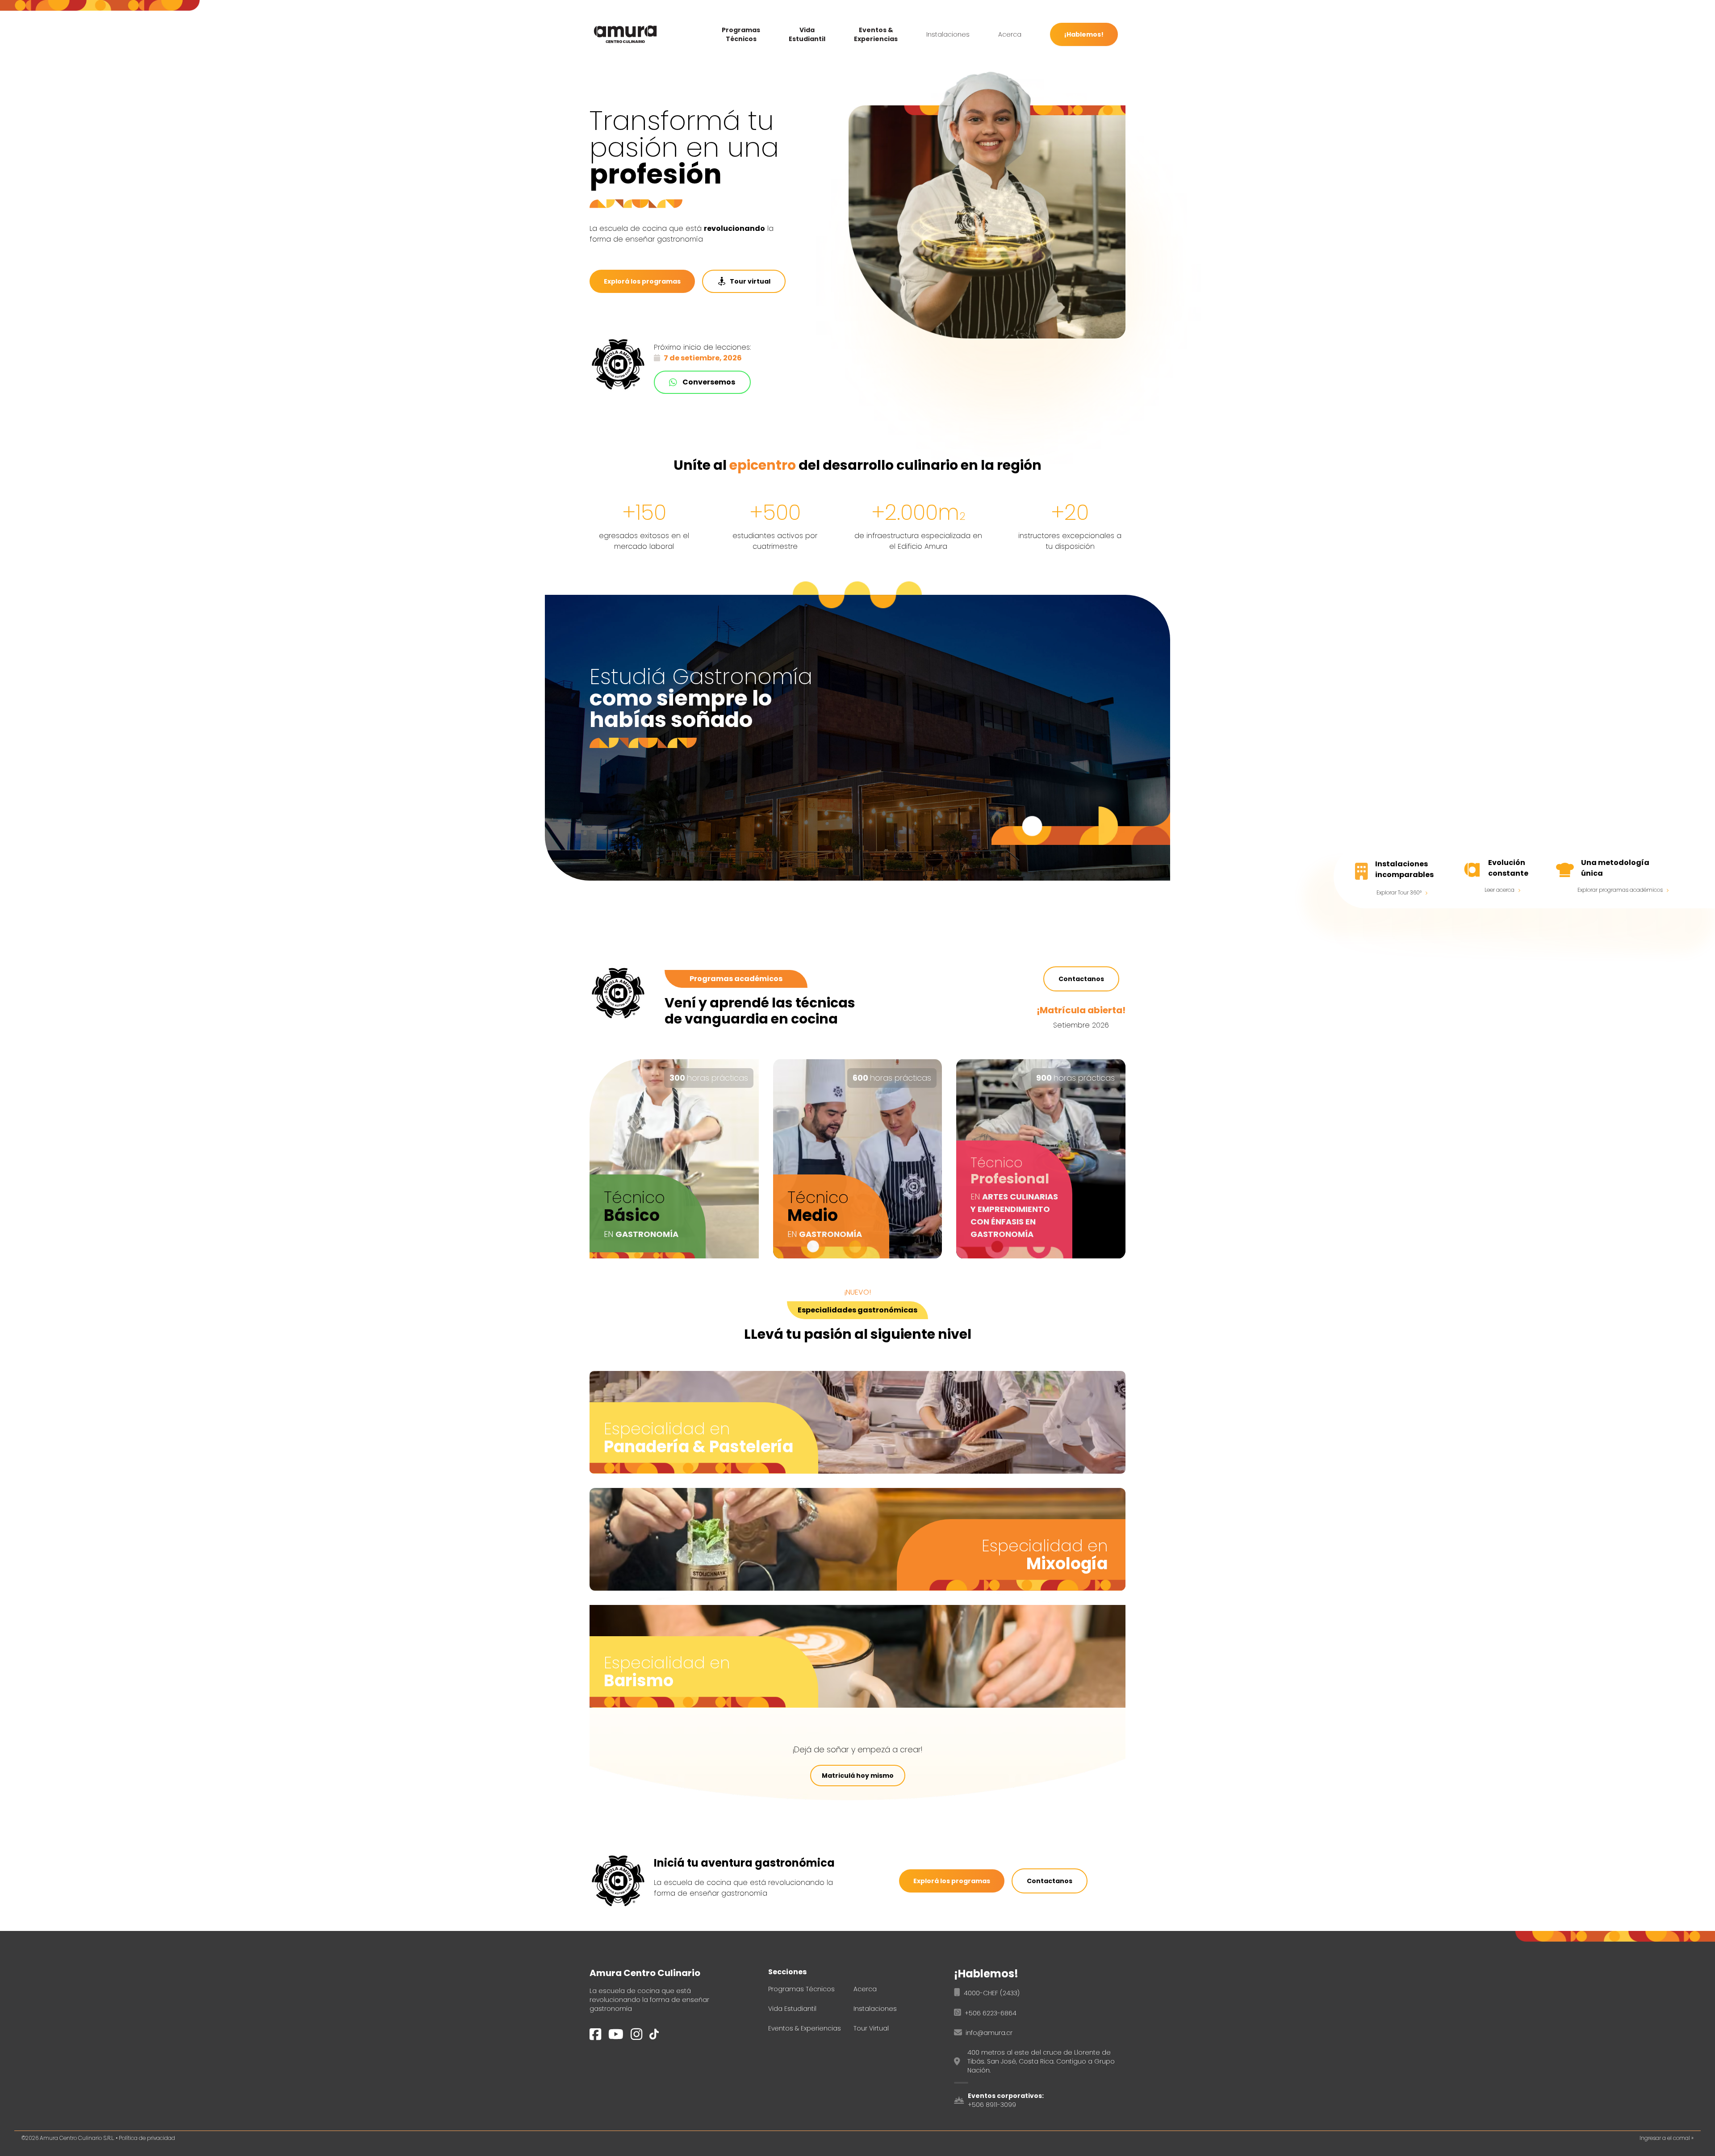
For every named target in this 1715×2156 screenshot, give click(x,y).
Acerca (1010, 34)
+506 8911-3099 (992, 2105)
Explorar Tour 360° (1399, 892)
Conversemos (709, 382)
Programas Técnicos (741, 34)
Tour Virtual (871, 2028)
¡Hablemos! (1084, 34)
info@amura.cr (989, 2033)
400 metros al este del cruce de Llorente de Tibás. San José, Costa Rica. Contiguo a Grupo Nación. (1041, 2061)
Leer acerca (1500, 890)
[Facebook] (595, 2038)
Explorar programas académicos (1620, 890)
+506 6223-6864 (991, 2013)
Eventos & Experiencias (876, 34)
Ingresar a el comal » (1667, 2138)
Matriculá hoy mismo (858, 1776)
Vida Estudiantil (807, 34)
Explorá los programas (642, 281)
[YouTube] (616, 2038)
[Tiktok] (654, 2039)
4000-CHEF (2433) (992, 1993)
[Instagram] (636, 2038)
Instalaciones (948, 34)
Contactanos (1081, 979)
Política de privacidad (147, 2138)
